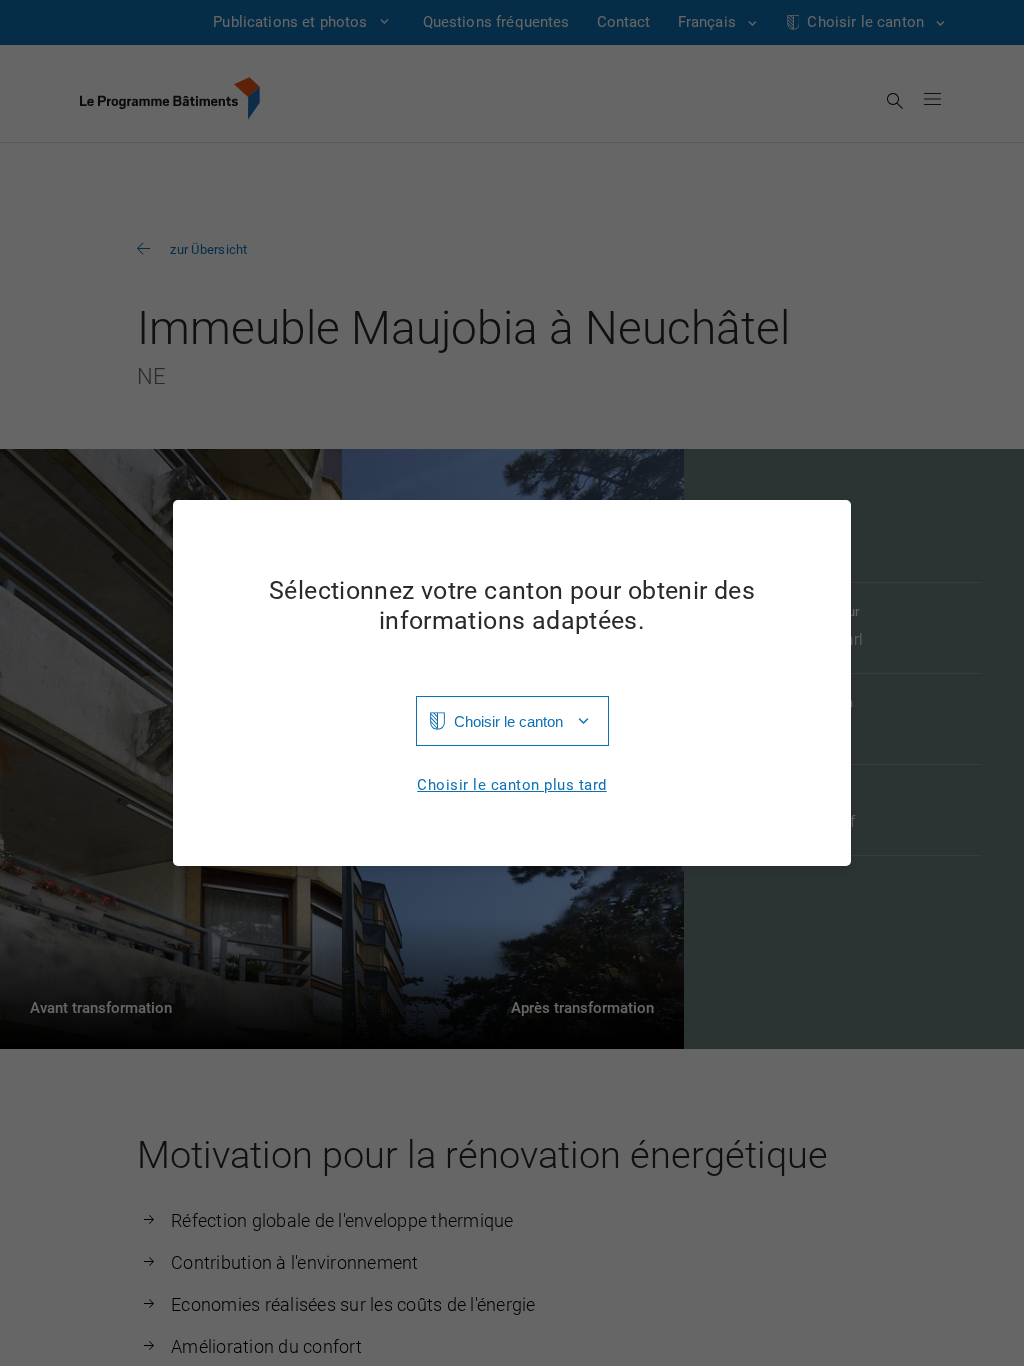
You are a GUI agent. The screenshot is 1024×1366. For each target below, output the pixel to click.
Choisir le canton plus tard (512, 785)
